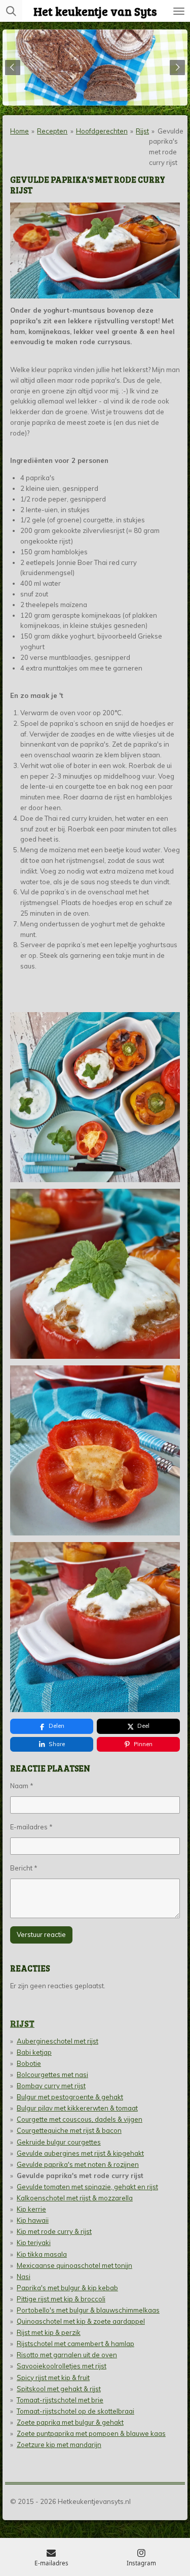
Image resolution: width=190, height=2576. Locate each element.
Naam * (22, 1786)
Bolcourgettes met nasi (52, 2075)
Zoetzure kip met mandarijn (59, 2445)
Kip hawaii (33, 2220)
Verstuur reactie (41, 1934)
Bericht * (24, 1868)
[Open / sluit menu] (179, 11)
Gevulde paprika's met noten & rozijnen (78, 2164)
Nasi (24, 2277)
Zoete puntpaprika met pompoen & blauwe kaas (91, 2433)
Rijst (142, 131)
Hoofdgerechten (102, 131)
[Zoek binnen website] (11, 11)
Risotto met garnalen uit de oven (67, 2355)
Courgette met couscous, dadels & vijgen (80, 2119)
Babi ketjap (34, 2052)
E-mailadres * (31, 1827)
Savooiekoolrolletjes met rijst (62, 2366)
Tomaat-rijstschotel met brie (60, 2400)
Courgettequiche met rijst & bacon (69, 2130)
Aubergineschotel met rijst (58, 2041)
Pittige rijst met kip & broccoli (61, 2299)
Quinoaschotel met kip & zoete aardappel (81, 2321)
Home (20, 131)
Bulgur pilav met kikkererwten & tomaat (77, 2108)
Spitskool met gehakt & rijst (59, 2389)
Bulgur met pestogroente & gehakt (70, 2097)
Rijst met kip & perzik (49, 2332)
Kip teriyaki (34, 2243)
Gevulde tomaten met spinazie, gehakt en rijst (87, 2187)
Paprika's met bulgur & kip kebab (67, 2288)
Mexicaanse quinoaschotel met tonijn (74, 2265)
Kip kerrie (31, 2209)
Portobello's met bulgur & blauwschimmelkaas (88, 2310)
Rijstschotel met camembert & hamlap (75, 2344)
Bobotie (29, 2063)
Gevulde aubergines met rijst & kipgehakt (80, 2153)
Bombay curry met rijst (51, 2086)
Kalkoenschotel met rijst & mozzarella (75, 2198)
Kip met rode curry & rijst (54, 2231)
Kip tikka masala (42, 2254)
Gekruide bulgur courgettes (59, 2142)
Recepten (52, 131)
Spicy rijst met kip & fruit (53, 2378)
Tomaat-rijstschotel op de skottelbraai (75, 2411)
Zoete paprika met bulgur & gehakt (70, 2422)
